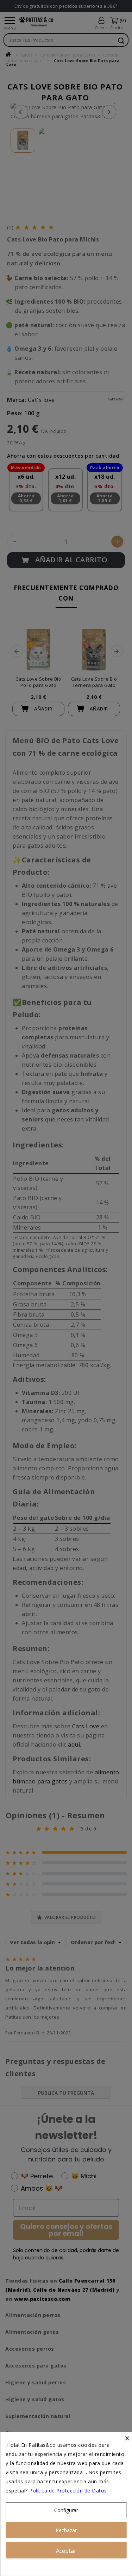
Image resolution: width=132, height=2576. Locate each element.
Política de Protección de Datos (68, 2491)
